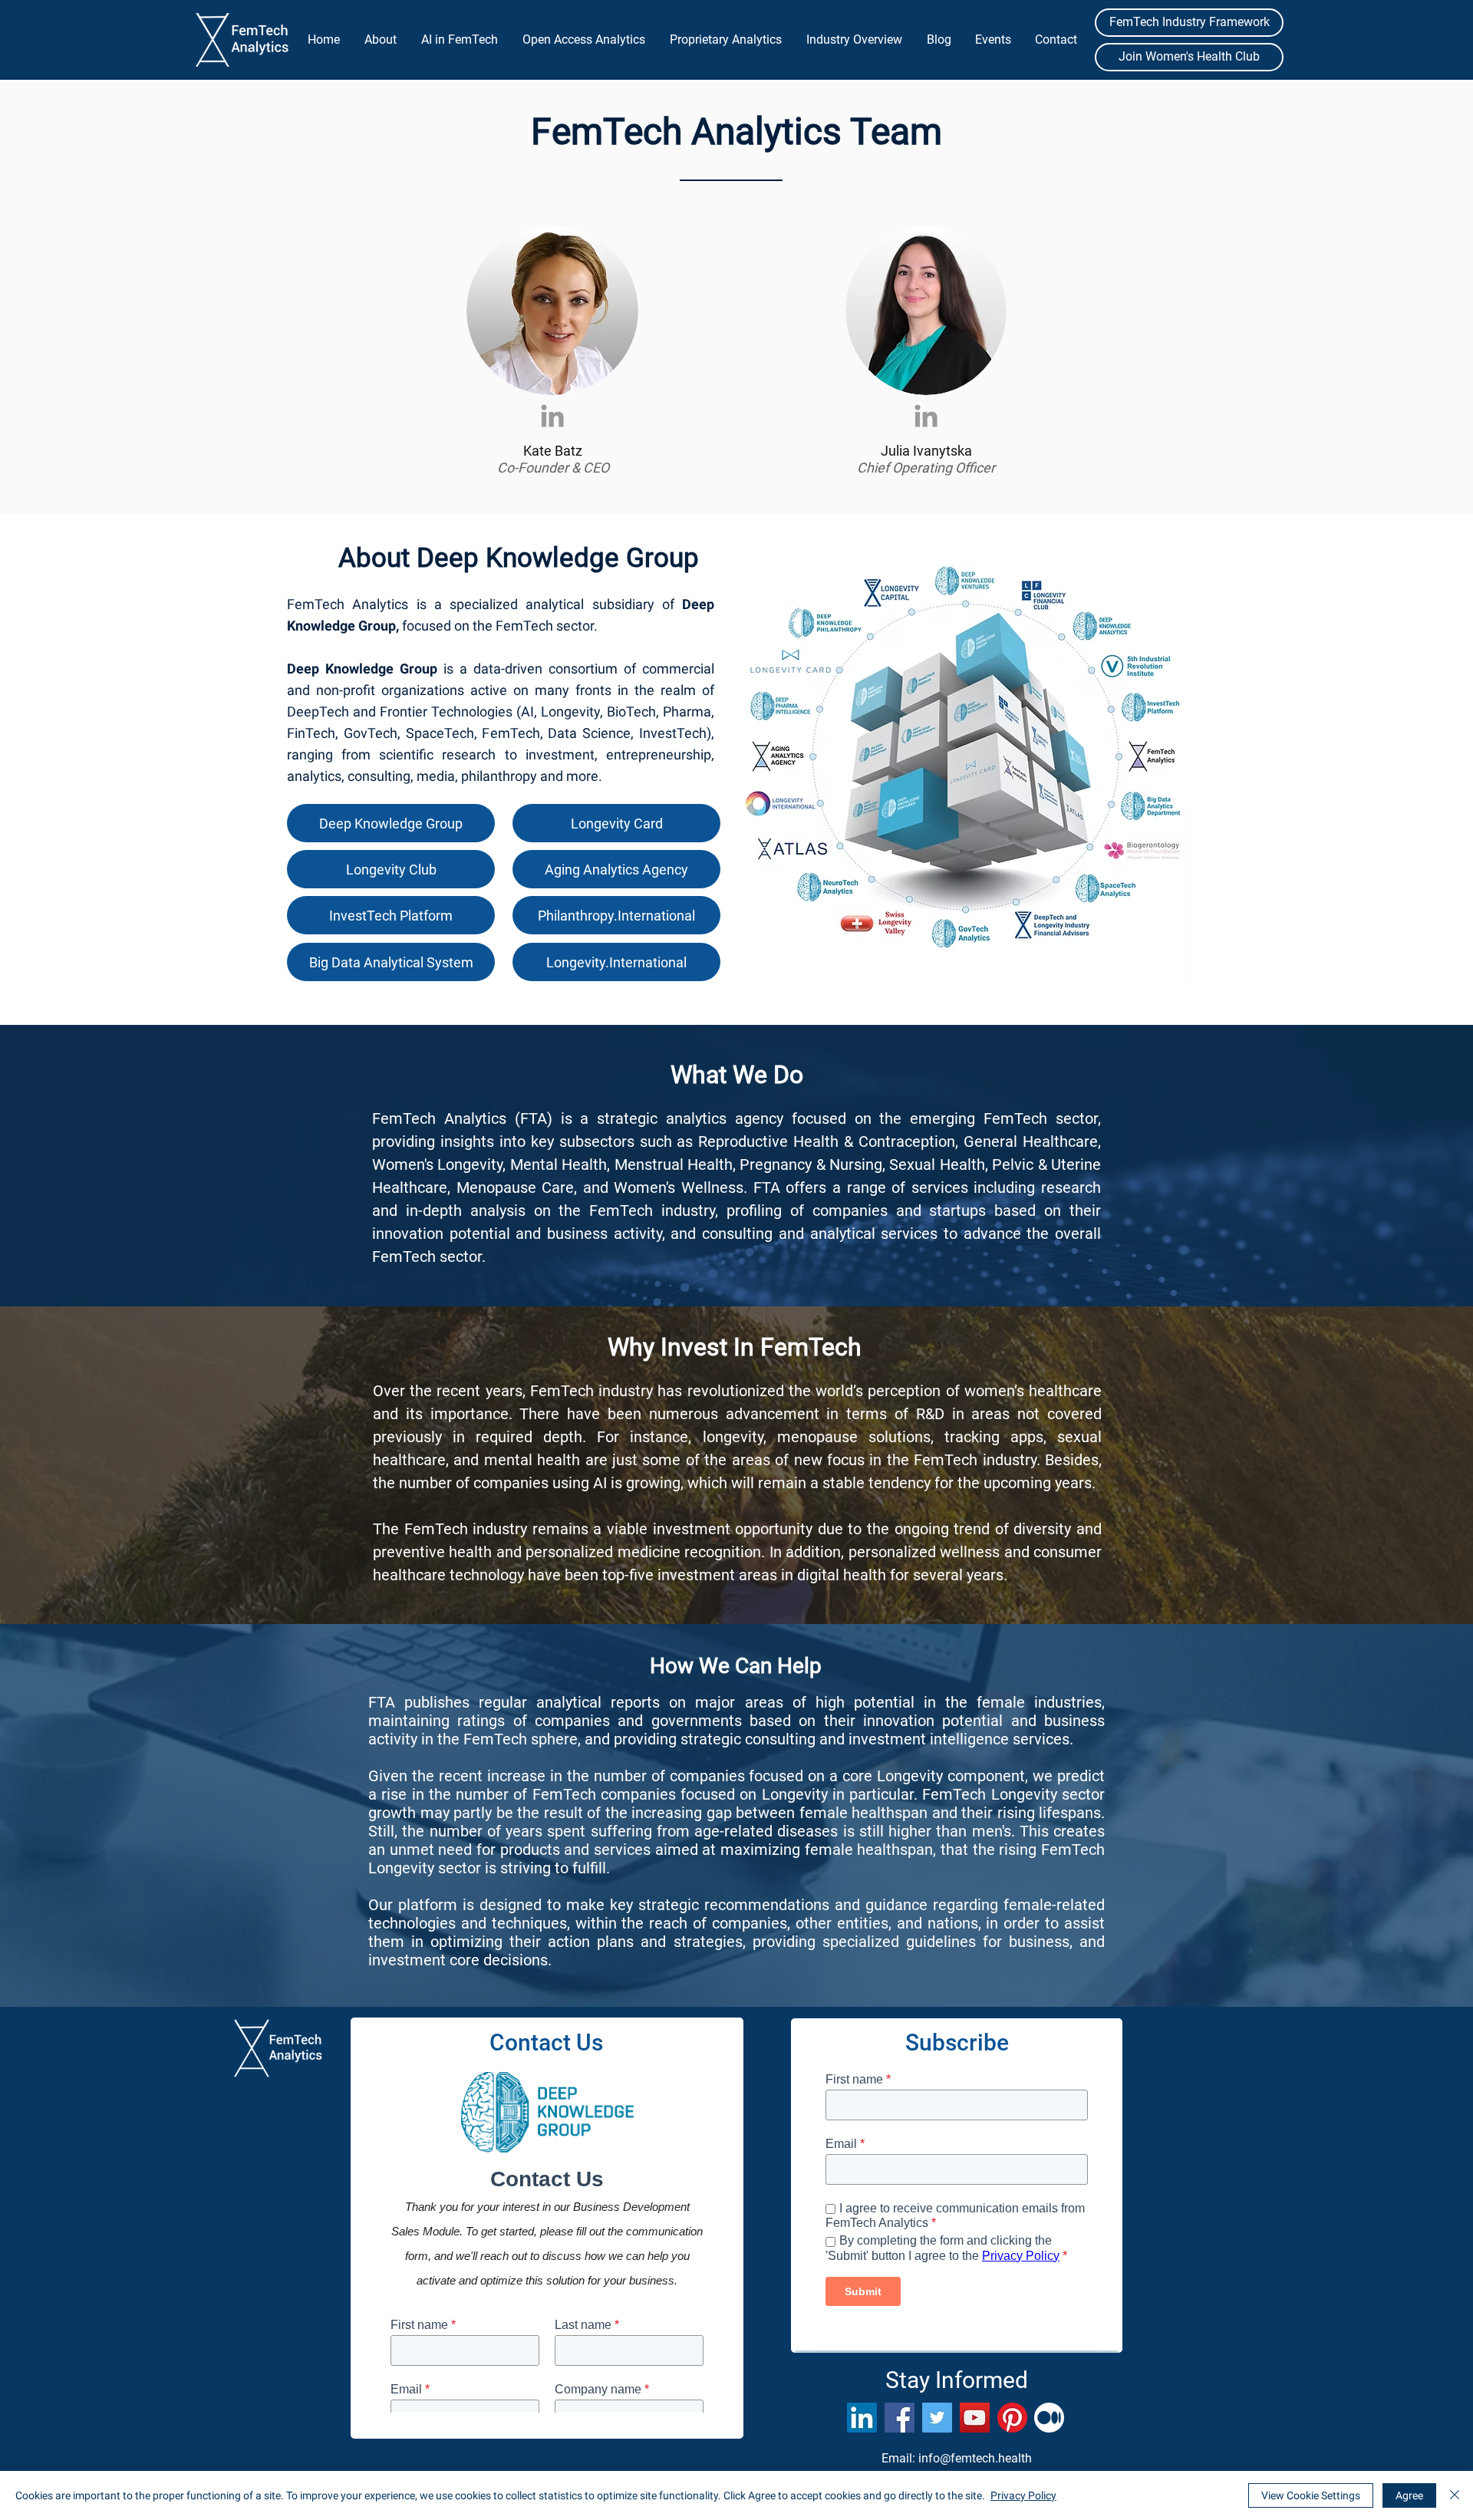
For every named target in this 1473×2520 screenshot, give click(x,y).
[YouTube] (975, 2418)
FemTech (408, 1118)
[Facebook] (900, 2418)
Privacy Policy (1023, 2495)
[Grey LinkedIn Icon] (552, 416)
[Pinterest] (1012, 2418)
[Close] (1455, 2495)
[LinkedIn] (862, 2418)
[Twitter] (937, 2418)
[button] (380, 40)
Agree (1409, 2495)
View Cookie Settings (1311, 2495)
